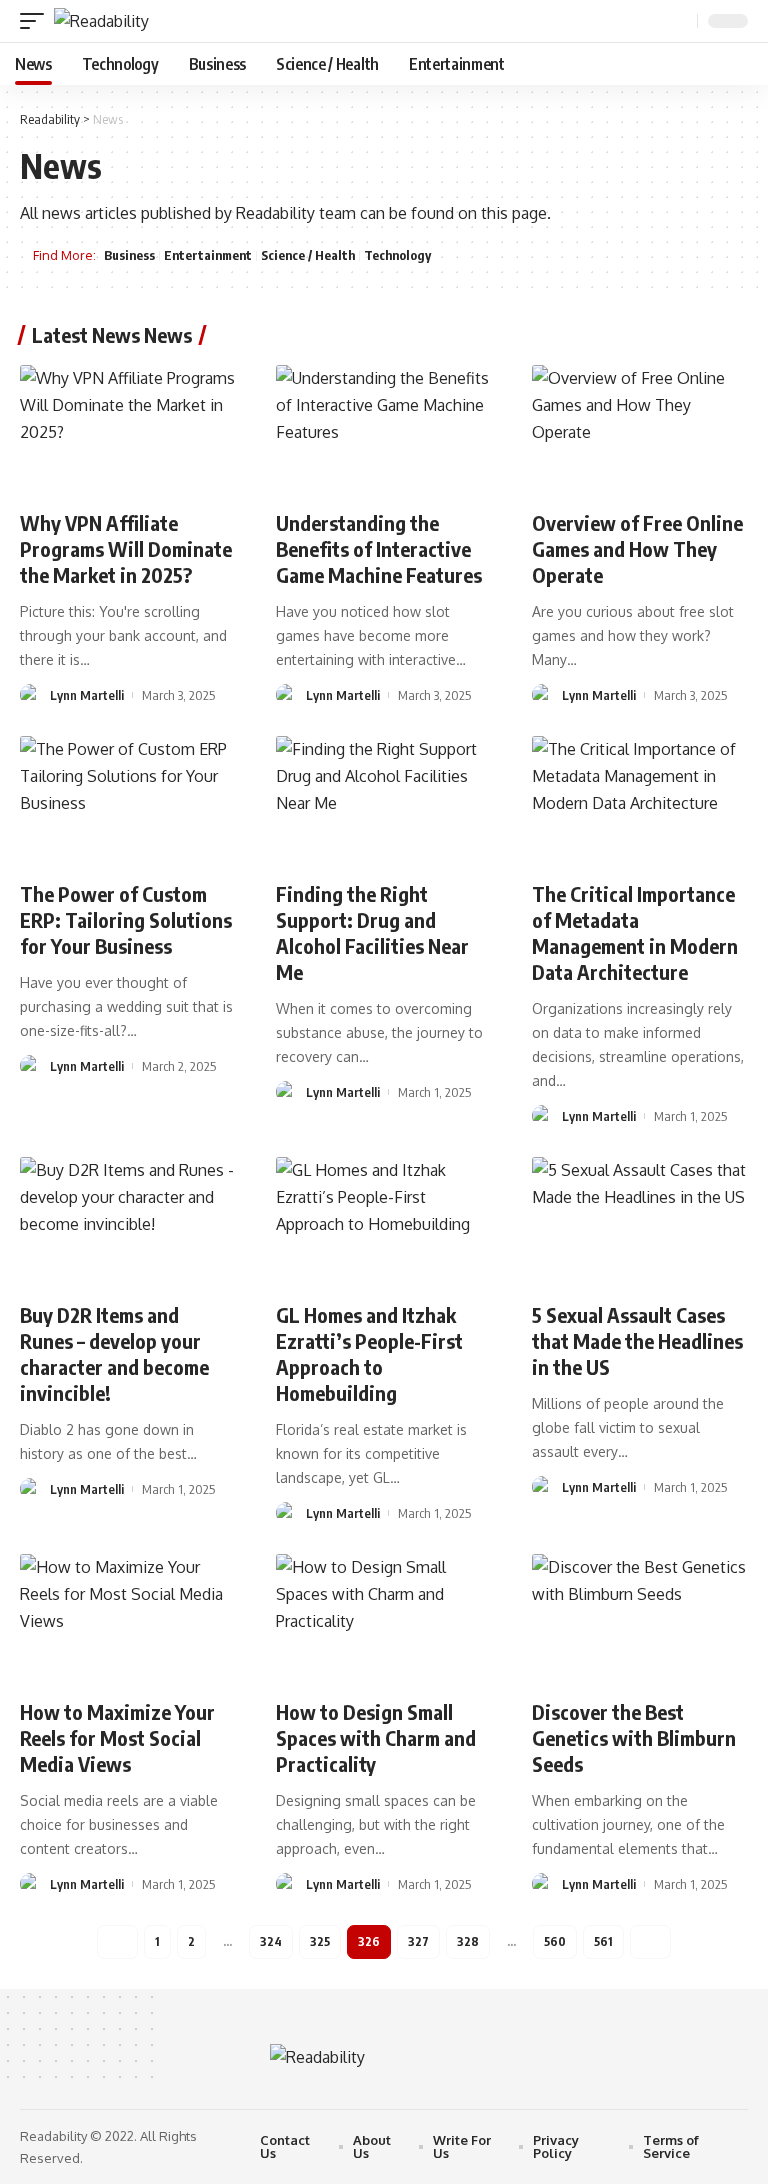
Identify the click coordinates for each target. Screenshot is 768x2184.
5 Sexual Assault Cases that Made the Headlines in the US (637, 1340)
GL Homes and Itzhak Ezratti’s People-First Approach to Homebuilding (369, 1353)
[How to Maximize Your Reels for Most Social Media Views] (128, 1619)
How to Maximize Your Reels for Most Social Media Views (117, 1737)
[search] (680, 21)
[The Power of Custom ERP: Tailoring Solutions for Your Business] (128, 801)
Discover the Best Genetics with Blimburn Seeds (634, 1737)
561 (603, 1941)
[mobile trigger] (37, 21)
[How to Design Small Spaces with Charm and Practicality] (384, 1619)
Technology (397, 255)
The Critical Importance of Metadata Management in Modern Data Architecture (635, 932)
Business (129, 255)
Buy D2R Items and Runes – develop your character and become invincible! (114, 1353)
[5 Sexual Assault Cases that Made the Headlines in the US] (640, 1222)
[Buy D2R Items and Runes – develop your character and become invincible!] (128, 1222)
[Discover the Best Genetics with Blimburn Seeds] (640, 1619)
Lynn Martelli (87, 695)
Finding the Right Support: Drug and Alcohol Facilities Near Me (372, 932)
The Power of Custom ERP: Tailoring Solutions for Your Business (126, 919)
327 (418, 1941)
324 (271, 1941)
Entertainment (208, 255)
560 (555, 1941)
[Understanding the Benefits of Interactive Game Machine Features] (384, 430)
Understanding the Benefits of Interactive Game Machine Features (379, 548)
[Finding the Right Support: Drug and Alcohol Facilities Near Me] (384, 801)
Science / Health (308, 255)
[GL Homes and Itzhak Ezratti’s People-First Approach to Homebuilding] (384, 1222)
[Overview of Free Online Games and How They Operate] (640, 430)
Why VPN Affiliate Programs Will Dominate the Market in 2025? (126, 548)
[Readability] (101, 21)
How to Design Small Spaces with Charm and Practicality (376, 1737)
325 (320, 1941)
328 (468, 1941)
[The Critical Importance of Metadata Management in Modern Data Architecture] (640, 801)
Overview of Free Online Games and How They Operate (637, 548)
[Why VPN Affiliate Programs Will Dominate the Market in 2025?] (128, 430)
